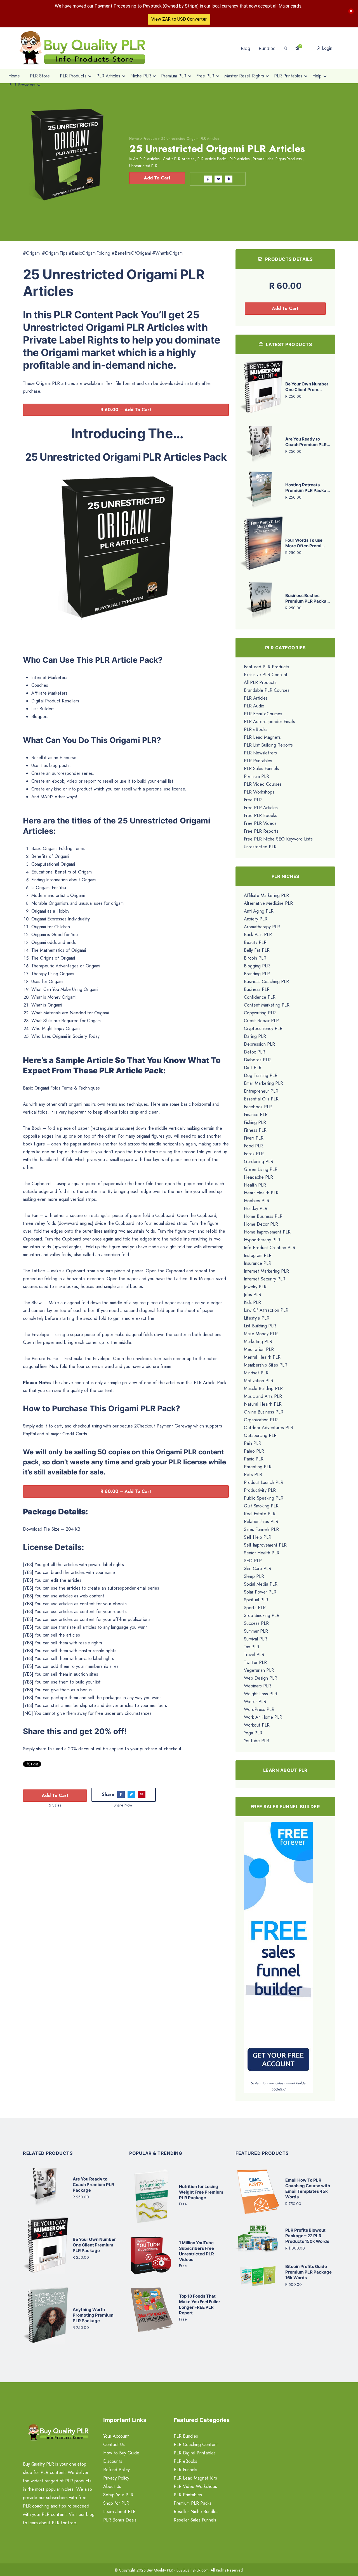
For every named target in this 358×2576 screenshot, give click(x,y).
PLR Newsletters (260, 753)
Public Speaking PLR (264, 1498)
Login (326, 48)
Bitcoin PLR (255, 958)
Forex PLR (254, 1154)
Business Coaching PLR (266, 982)
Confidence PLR (260, 997)
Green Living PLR (261, 1169)
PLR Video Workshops (195, 2486)
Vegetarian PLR (259, 1670)
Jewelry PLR (255, 1287)
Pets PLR (253, 1475)
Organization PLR (261, 1420)
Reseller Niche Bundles (196, 2512)
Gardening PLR (259, 1162)
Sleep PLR (254, 1576)
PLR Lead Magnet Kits (195, 2478)
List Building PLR (260, 1326)
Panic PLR (254, 1459)
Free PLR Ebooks (261, 815)
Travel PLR (254, 1655)
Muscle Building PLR (263, 1388)
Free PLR (253, 800)
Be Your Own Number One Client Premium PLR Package (94, 2245)
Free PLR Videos (260, 823)
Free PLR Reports (261, 831)
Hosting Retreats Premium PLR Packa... (308, 488)
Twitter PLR (255, 1662)
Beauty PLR (255, 942)
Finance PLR (256, 1115)
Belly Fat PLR (257, 950)
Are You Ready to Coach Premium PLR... (308, 442)
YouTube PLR (256, 1741)
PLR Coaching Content (196, 2444)
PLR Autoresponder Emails (269, 722)
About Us (112, 2486)
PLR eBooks (256, 729)
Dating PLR (255, 1036)
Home (134, 138)
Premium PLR (256, 776)
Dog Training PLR (261, 1075)
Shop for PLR (116, 2503)
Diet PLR (253, 1068)
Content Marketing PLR (267, 1005)
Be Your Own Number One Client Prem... (307, 387)
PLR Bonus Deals (120, 2520)
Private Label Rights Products (277, 159)
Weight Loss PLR (261, 1694)
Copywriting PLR (260, 1013)
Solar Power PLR (260, 1592)
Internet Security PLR (265, 1279)
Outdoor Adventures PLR (268, 1428)
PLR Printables (258, 761)
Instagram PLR (258, 1255)
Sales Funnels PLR (261, 1529)
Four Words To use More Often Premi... (305, 543)
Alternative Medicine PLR (268, 903)
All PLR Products (260, 682)
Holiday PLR (256, 1208)
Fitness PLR (255, 1130)
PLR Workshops (259, 792)
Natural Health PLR (263, 1404)
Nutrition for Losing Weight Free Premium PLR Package (201, 2192)
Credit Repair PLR (261, 1021)
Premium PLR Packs (193, 2503)
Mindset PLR (256, 1373)
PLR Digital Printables (195, 2453)
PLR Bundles (186, 2436)
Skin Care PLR (258, 1568)
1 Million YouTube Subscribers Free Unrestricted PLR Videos (196, 2251)
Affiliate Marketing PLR (266, 895)
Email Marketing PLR (263, 1083)
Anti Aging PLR (259, 911)
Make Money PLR (261, 1334)
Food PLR (253, 1146)
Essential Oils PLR (261, 1099)
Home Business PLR (263, 1216)
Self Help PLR (258, 1537)
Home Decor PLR (261, 1224)
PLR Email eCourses (263, 714)
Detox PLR (255, 1052)
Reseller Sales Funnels (195, 2520)
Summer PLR (256, 1631)
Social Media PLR (261, 1584)
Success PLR (256, 1623)
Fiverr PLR (254, 1138)
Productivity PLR (260, 1490)
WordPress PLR (259, 1709)
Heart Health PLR (261, 1193)
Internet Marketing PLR (266, 1271)
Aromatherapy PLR (262, 927)
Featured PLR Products (267, 667)
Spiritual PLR (256, 1600)
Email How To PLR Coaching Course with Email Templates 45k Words (308, 2188)
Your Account (116, 2436)
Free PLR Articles (261, 808)
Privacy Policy (116, 2478)
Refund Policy (116, 2470)
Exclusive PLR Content (266, 675)
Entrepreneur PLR (261, 1091)
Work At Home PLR (263, 1717)
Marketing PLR (258, 1342)
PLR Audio (254, 706)
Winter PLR (255, 1702)
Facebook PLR (258, 1107)
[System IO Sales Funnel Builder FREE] (278, 1951)
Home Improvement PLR (267, 1232)
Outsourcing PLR (260, 1435)
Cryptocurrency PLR (263, 1028)
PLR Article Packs (212, 159)
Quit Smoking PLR (261, 1506)
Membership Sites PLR (266, 1365)
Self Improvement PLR (265, 1545)
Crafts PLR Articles (178, 159)
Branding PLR (257, 974)
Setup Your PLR (118, 2495)
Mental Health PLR (262, 1357)
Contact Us (114, 2444)
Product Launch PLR (264, 1482)
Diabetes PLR (257, 1060)
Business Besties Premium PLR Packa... (308, 598)
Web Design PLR (261, 1678)
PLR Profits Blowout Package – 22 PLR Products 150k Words (307, 2236)
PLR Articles (240, 159)
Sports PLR (255, 1608)
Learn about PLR (119, 2512)
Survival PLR (255, 1639)
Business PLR (257, 989)
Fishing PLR (255, 1122)
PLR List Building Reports (268, 745)
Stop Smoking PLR (262, 1615)
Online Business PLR (264, 1412)
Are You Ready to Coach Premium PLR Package (93, 2185)
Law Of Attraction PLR (266, 1310)
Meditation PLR (259, 1349)
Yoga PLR (253, 1733)
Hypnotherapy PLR (262, 1240)
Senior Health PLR (262, 1553)
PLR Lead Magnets (262, 737)
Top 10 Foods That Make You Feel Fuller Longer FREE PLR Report (200, 2304)
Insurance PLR (258, 1263)
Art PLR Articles (146, 159)
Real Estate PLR (260, 1514)
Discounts (113, 2461)
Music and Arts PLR (263, 1396)
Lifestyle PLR (257, 1318)
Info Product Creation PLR (270, 1248)
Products (150, 138)
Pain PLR (253, 1443)
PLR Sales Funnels (261, 769)
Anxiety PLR (256, 919)
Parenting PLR (258, 1467)
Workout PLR (257, 1725)
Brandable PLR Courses (267, 690)
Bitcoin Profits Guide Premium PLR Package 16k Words (308, 2272)
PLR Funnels (185, 2470)
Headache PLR (258, 1177)
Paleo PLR (254, 1451)
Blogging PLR (257, 966)
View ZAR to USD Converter (179, 19)
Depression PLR (259, 1044)
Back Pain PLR (258, 935)
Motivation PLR (259, 1381)
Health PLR (255, 1185)
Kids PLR (252, 1302)
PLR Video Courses (263, 784)
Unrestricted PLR (143, 166)
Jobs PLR (253, 1295)
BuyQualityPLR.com (193, 2570)
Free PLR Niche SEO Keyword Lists (278, 839)
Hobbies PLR (257, 1201)
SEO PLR (253, 1561)
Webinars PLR (257, 1686)
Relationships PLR (261, 1522)
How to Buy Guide (121, 2453)
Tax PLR (252, 1647)
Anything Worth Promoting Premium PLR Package (93, 2315)
